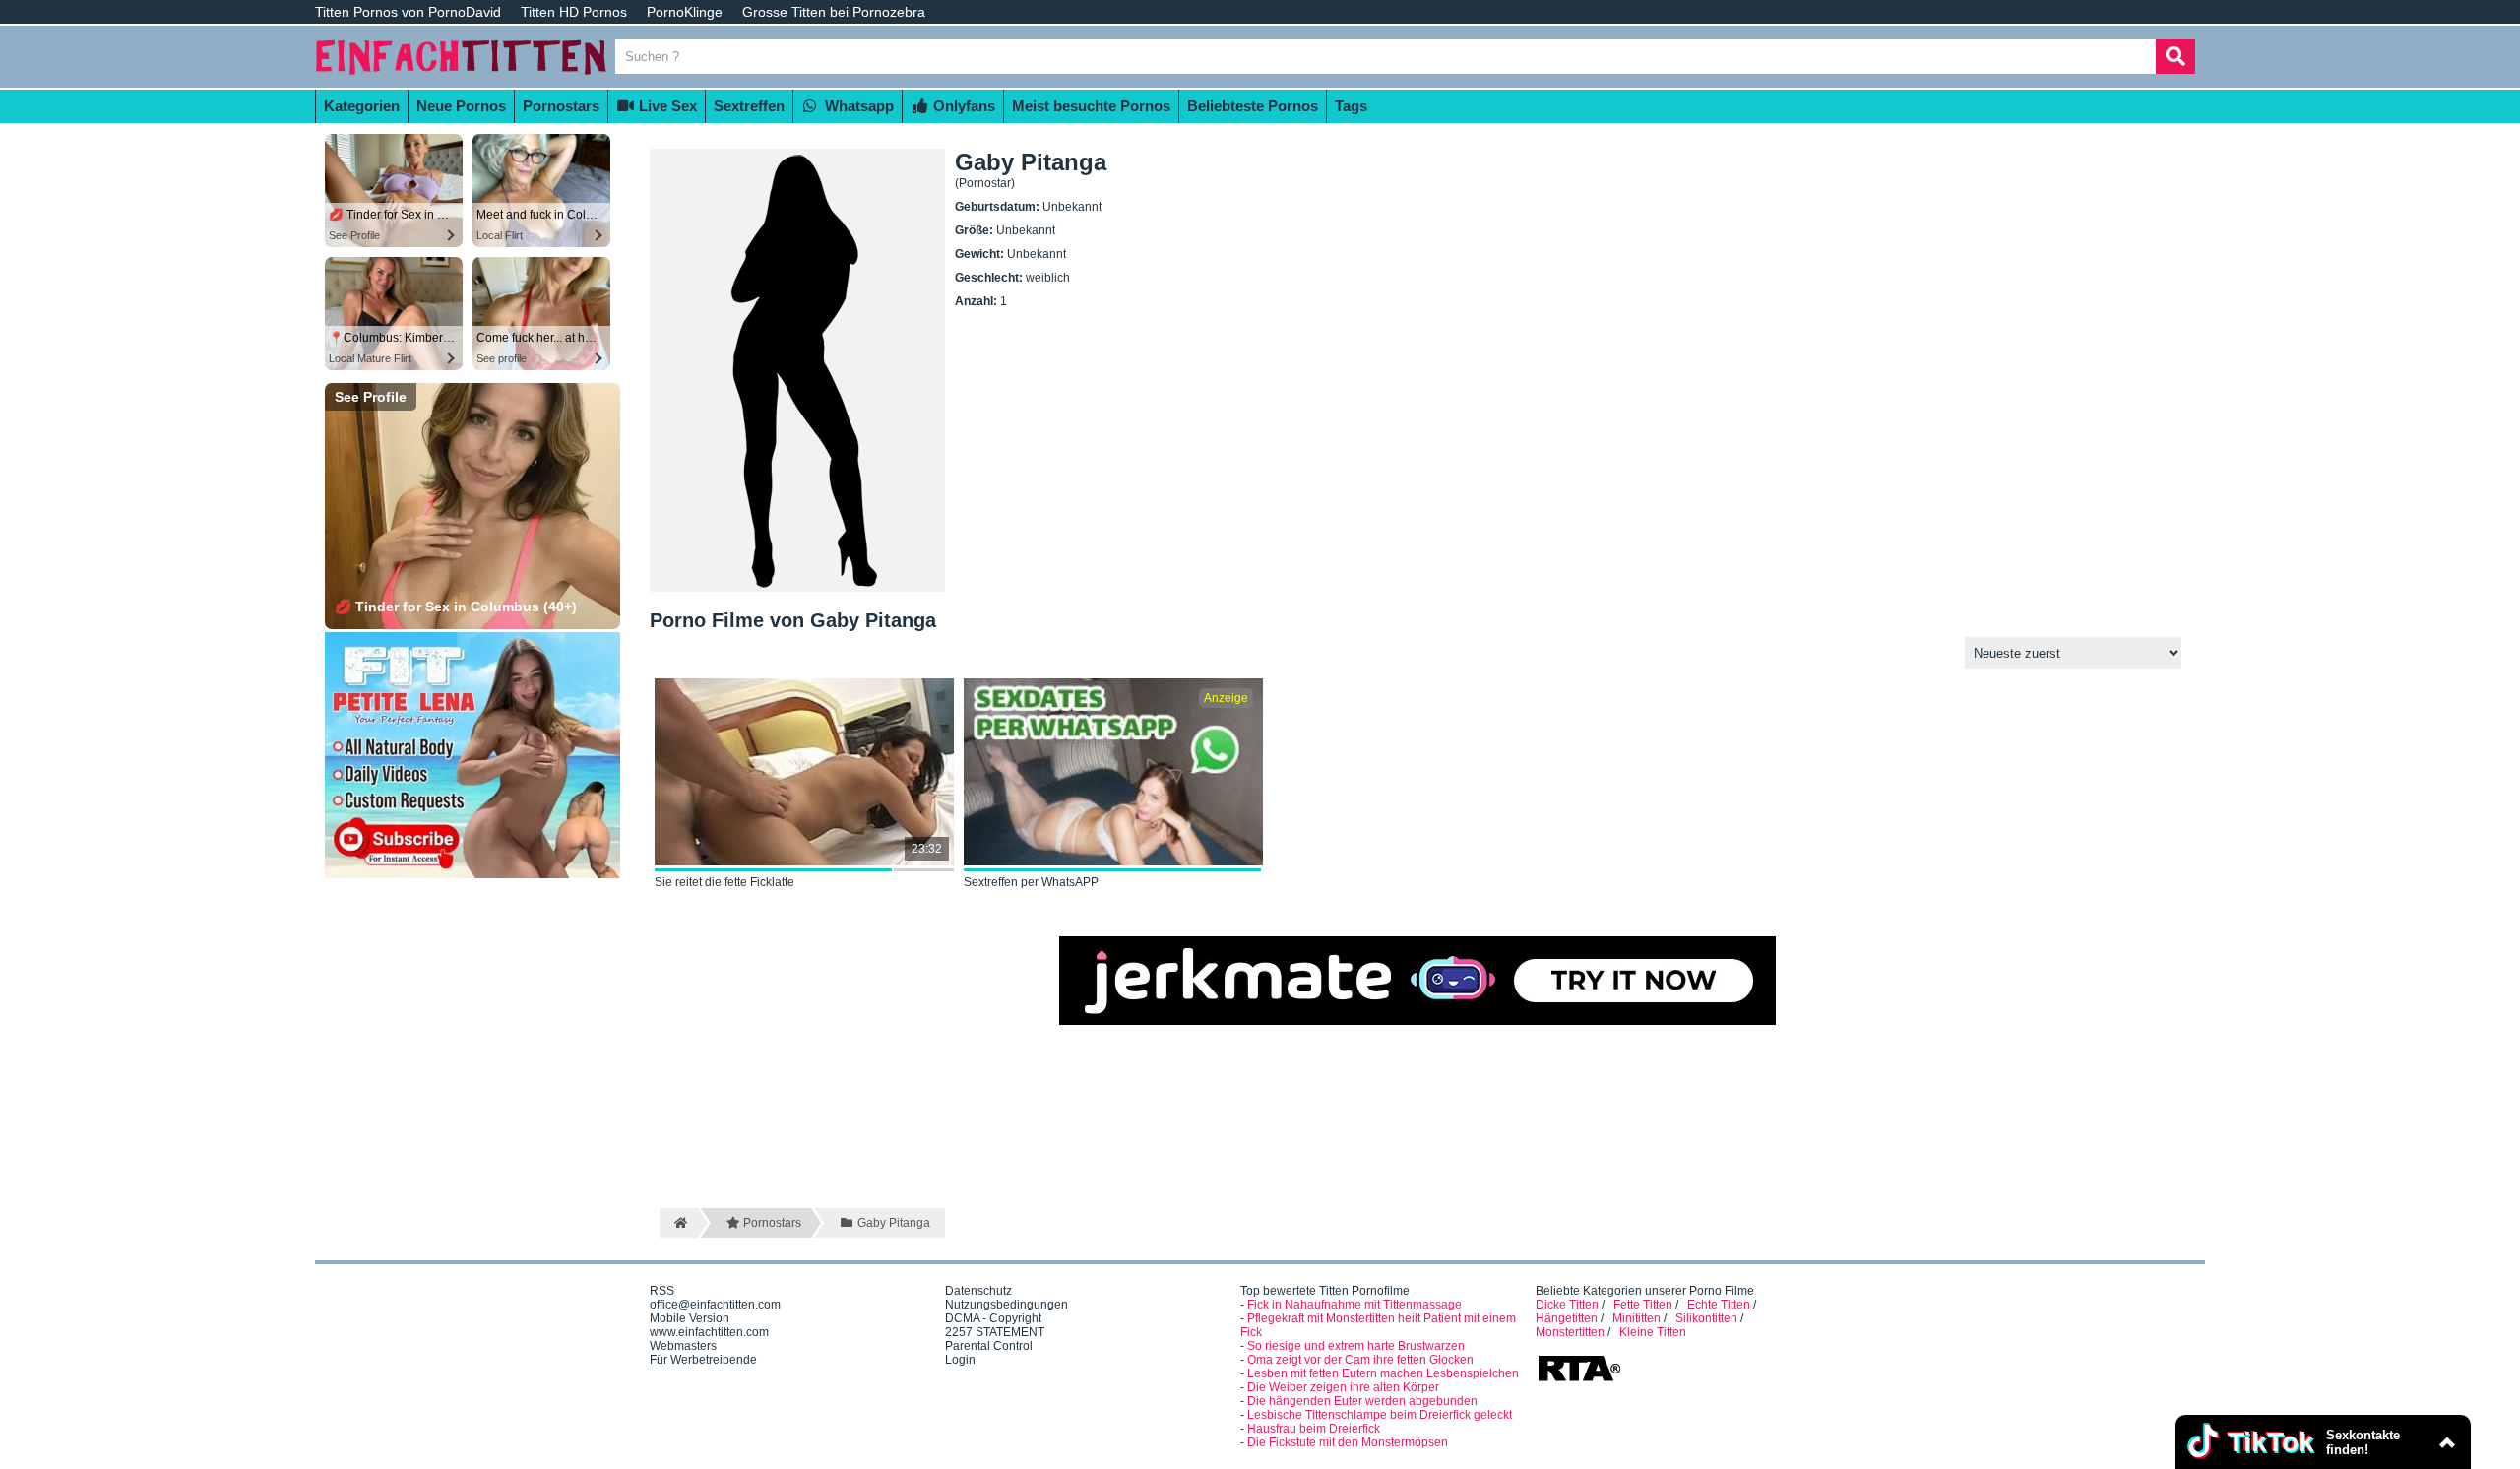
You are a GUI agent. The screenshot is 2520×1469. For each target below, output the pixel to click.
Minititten (1637, 1318)
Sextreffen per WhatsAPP (1031, 882)
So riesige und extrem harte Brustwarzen (1356, 1346)
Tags (1351, 106)
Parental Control (989, 1346)
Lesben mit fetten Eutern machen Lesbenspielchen (1383, 1373)
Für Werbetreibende (703, 1360)
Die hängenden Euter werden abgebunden (1362, 1401)
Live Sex (666, 106)
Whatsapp (857, 106)
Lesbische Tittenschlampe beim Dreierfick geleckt (1380, 1415)
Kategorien (362, 106)
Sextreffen (749, 106)
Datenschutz (978, 1291)
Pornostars (561, 106)
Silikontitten (1706, 1318)
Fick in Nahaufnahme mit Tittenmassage (1354, 1305)
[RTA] (1579, 1379)
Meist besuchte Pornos (1091, 106)
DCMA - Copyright (993, 1318)
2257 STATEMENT (995, 1332)
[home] (679, 1223)
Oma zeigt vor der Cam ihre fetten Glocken (1360, 1360)
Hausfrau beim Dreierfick (1314, 1429)
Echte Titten (1719, 1305)
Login (960, 1360)
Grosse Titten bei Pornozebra (834, 12)
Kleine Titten (1653, 1332)
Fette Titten (1643, 1305)
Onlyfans (962, 106)
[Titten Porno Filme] (463, 81)
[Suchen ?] (2175, 57)
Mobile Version (690, 1318)
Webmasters (683, 1346)
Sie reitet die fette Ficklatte (724, 882)
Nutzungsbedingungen (1007, 1305)
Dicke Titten (1567, 1305)
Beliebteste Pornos (1253, 106)
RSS (662, 1291)
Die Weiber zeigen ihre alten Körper (1343, 1387)
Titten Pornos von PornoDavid (408, 12)
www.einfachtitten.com (709, 1332)
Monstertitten (1570, 1332)
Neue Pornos (461, 106)
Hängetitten (1567, 1318)
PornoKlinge (685, 12)
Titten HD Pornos (574, 12)
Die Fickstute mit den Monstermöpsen (1348, 1442)
